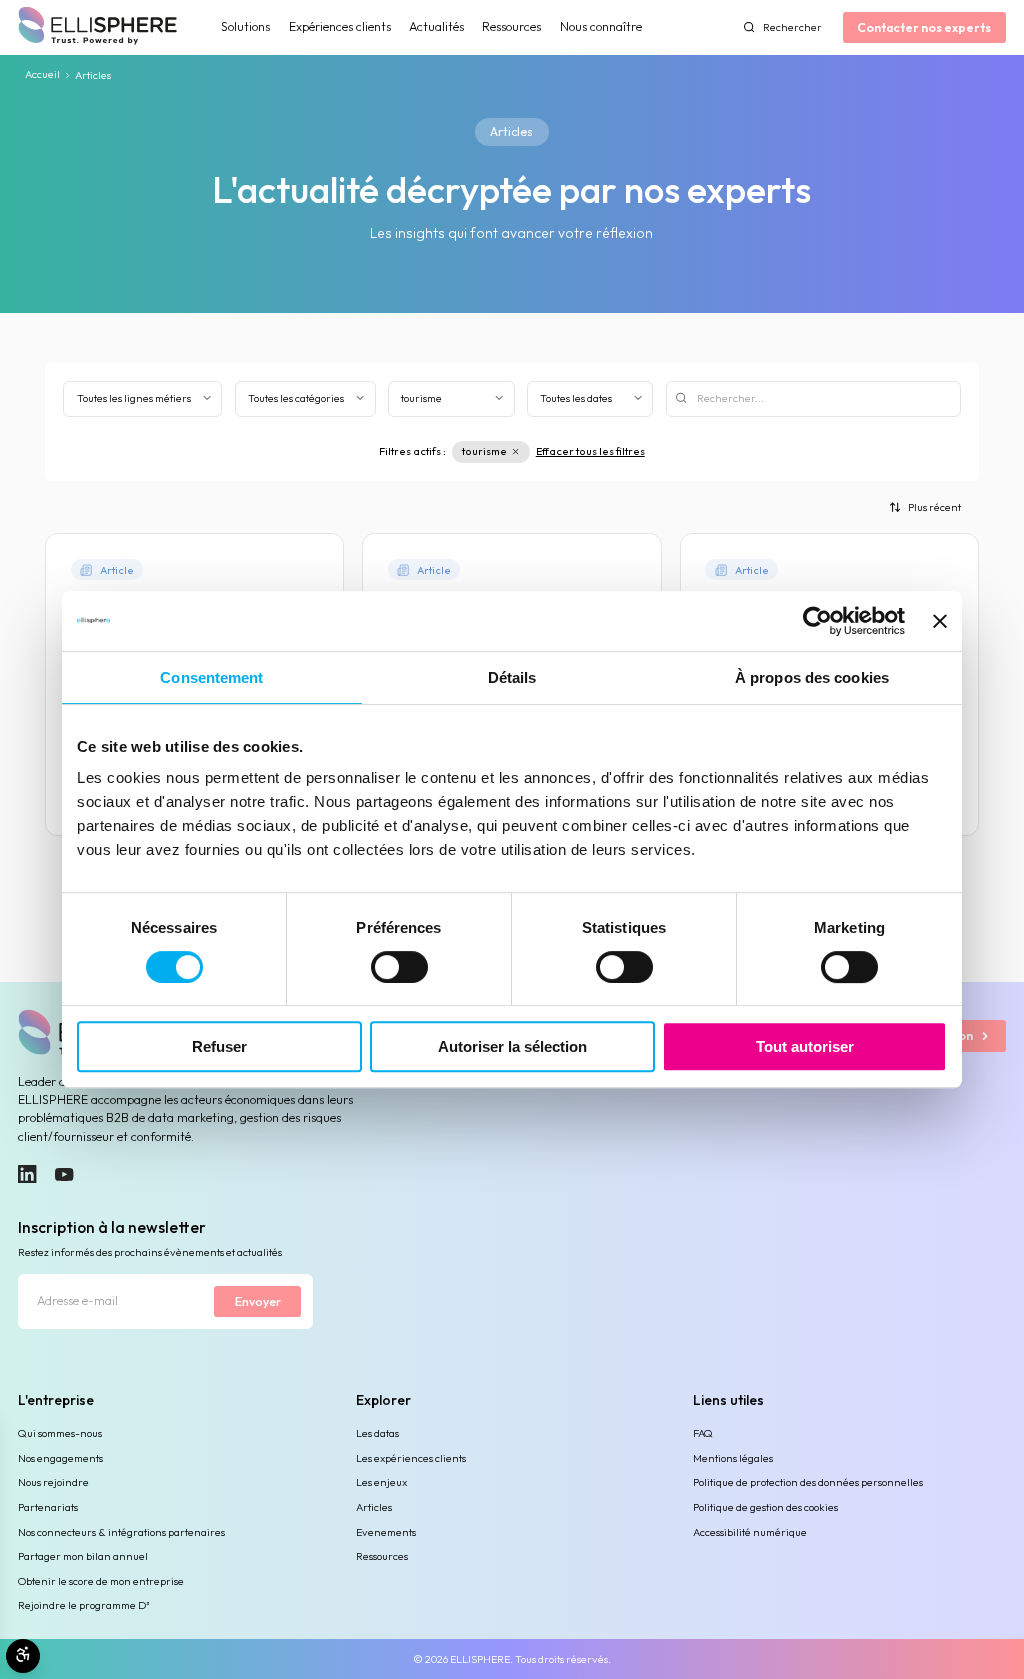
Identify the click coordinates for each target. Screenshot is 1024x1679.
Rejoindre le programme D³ (84, 1605)
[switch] (399, 967)
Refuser (219, 1046)
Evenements (386, 1532)
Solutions (245, 26)
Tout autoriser (805, 1046)
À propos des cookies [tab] (812, 677)
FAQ (703, 1433)
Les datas (377, 1433)
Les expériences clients (411, 1458)
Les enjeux (381, 1482)
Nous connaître (601, 26)
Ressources (511, 26)
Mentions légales (733, 1458)
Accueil (42, 75)
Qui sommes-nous (60, 1433)
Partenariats (48, 1507)
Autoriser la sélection (512, 1046)
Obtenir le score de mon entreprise (101, 1581)
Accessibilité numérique (750, 1532)
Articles (374, 1507)
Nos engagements (60, 1458)
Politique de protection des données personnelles (808, 1482)
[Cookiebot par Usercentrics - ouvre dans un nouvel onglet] (817, 621)
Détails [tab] (512, 677)
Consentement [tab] (211, 677)
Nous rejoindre (53, 1482)
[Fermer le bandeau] (940, 621)
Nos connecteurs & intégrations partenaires (121, 1532)
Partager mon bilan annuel (83, 1556)
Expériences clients (340, 26)
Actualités (436, 26)
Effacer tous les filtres (590, 451)
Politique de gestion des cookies (765, 1507)
